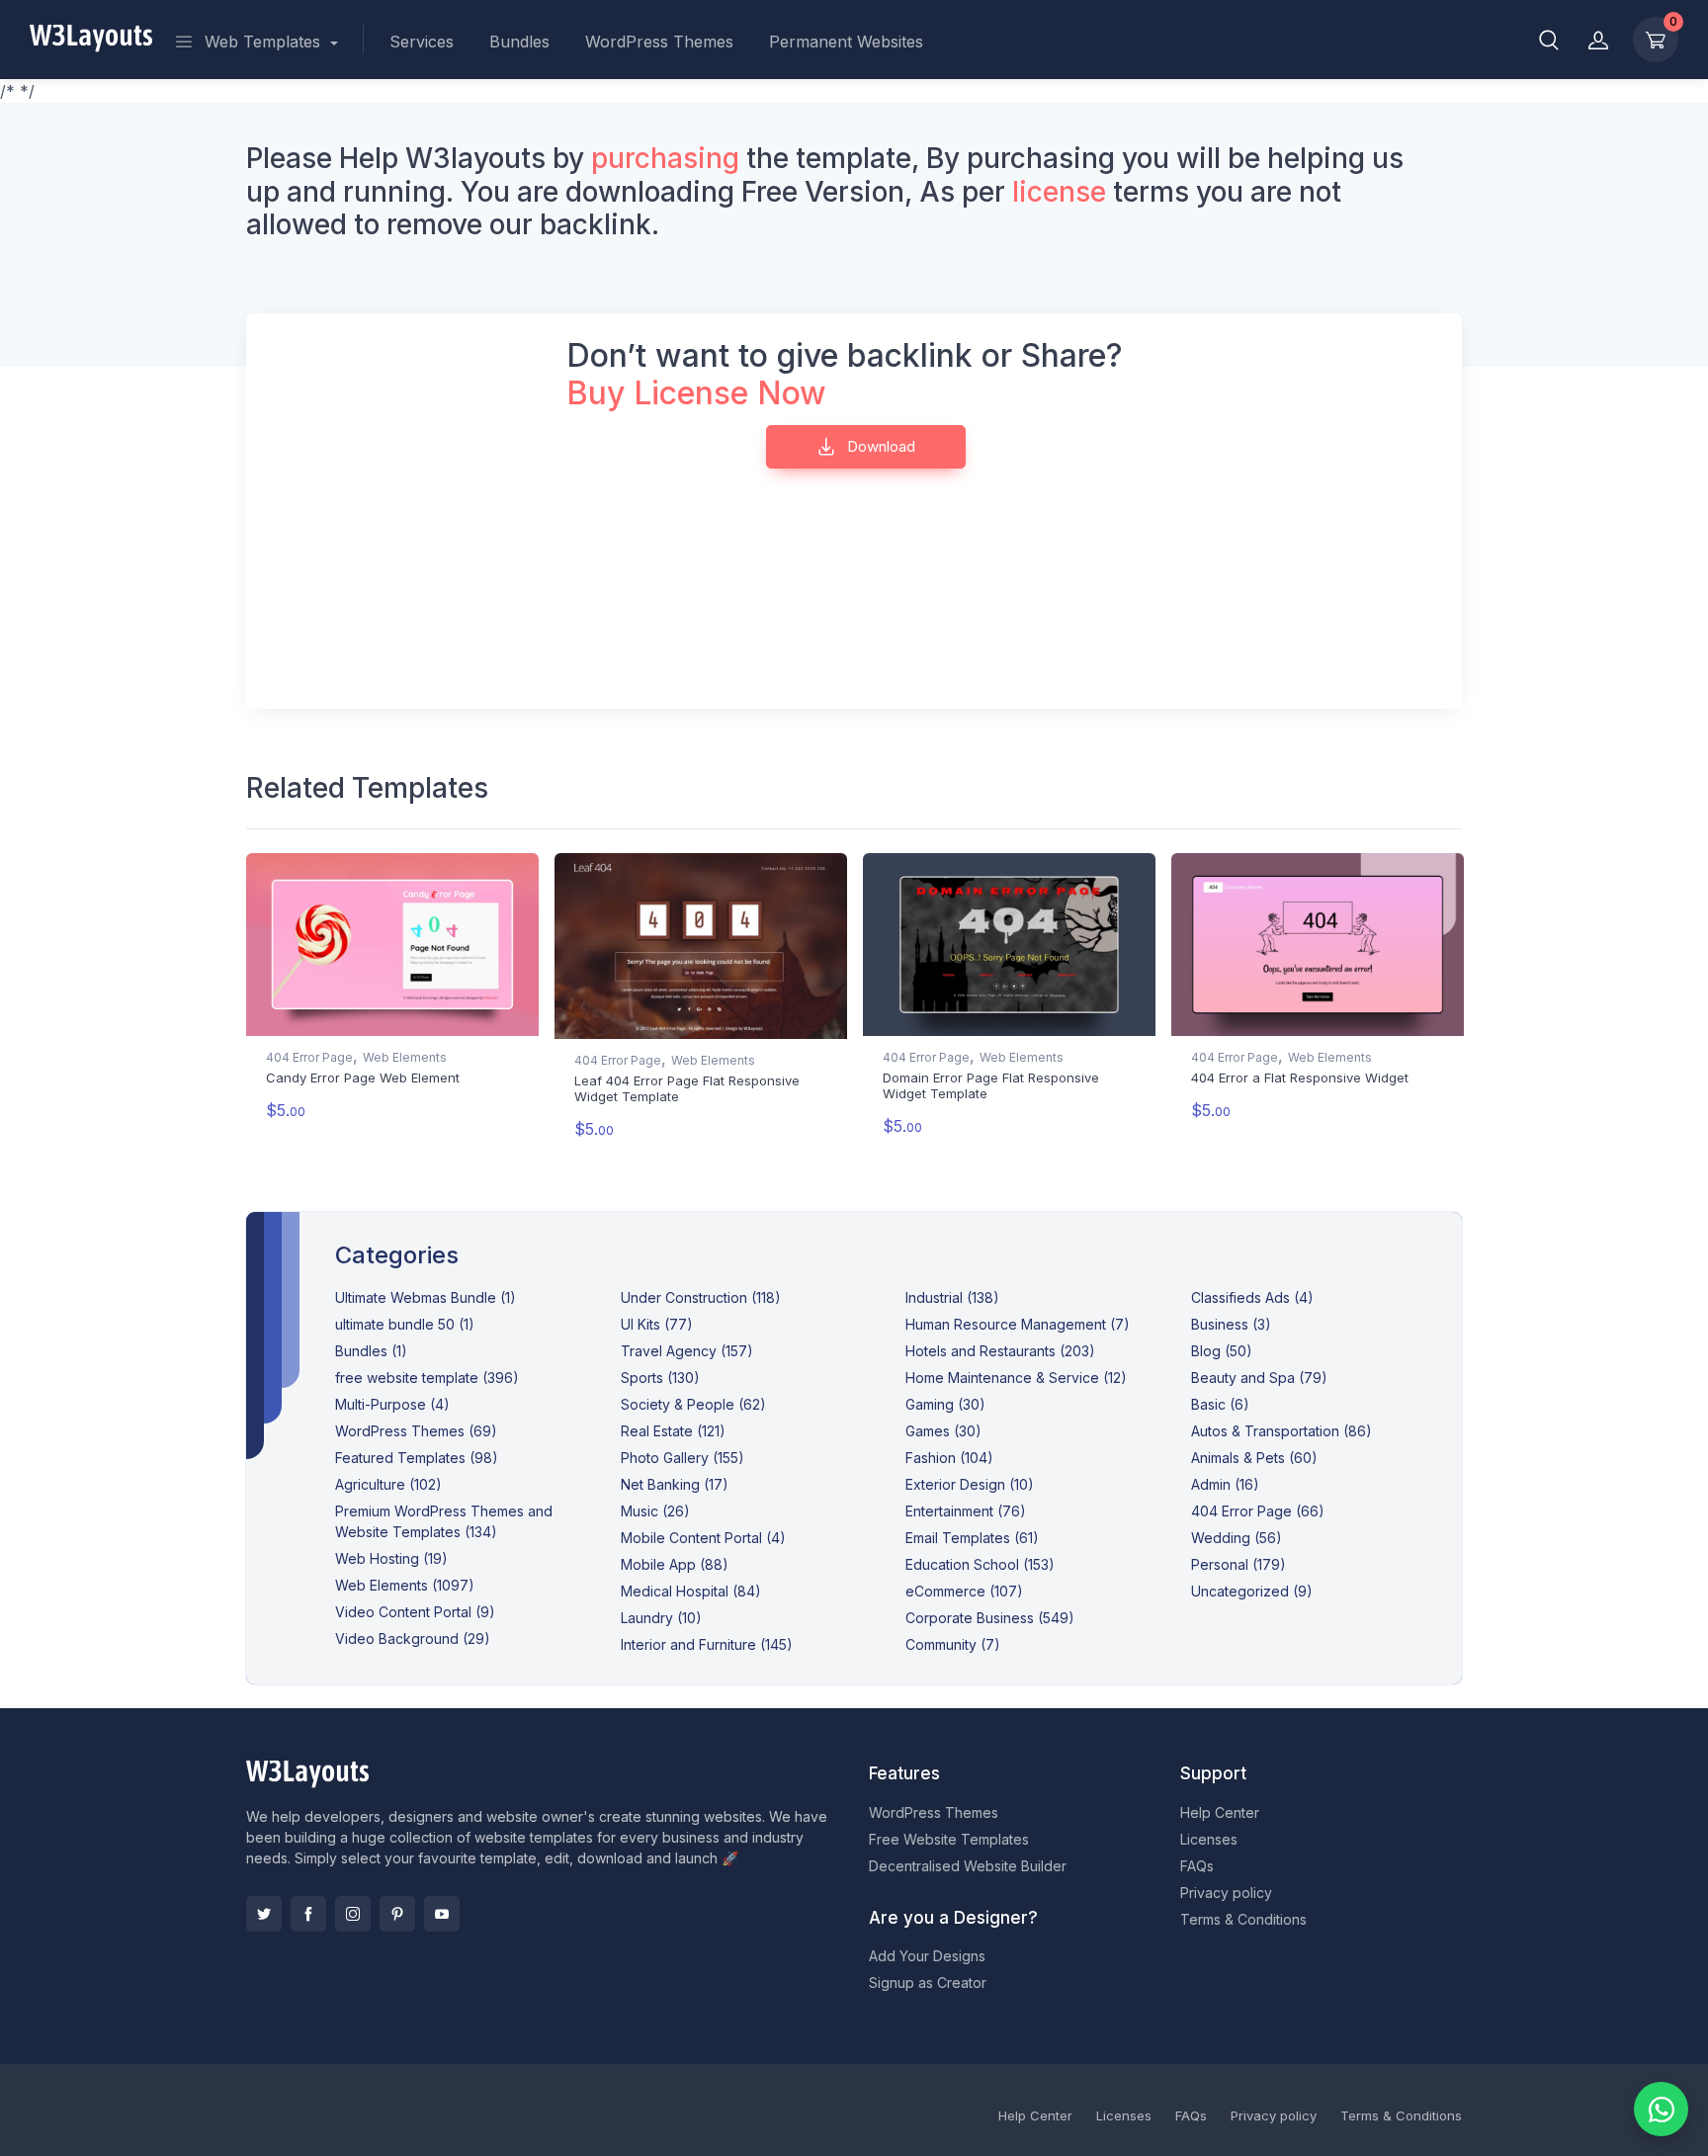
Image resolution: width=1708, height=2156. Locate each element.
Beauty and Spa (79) (1259, 1378)
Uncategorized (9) (1252, 1591)
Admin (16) (1225, 1484)
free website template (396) (427, 1378)
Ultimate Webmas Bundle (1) (426, 1297)
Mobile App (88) (675, 1564)
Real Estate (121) (673, 1431)
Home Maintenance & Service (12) (1016, 1378)
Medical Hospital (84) (691, 1591)
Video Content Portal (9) (415, 1612)
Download (879, 446)
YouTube (442, 1914)
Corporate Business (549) (990, 1618)
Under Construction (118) (701, 1297)
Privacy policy (1226, 1893)
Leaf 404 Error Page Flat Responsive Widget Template (687, 1088)
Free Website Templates (949, 1839)
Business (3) (1231, 1324)
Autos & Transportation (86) (1281, 1431)
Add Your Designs (927, 1956)
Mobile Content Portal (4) (703, 1538)
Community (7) (953, 1644)
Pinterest (397, 1914)
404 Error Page (309, 1057)
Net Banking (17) (675, 1484)
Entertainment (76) (966, 1511)
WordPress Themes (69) (416, 1431)
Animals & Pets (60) (1254, 1458)
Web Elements (405, 1057)
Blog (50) (1222, 1351)
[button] (1549, 40)
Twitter (264, 1914)
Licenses (1209, 1839)
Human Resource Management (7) (1018, 1324)
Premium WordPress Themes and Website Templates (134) (444, 1521)
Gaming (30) (945, 1404)
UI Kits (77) (657, 1324)
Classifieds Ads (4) (1252, 1297)
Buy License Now (696, 393)
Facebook (308, 1914)
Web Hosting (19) (391, 1558)
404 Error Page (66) (1258, 1511)
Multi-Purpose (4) (392, 1404)
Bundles (519, 42)
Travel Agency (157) (687, 1351)
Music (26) (655, 1511)
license (1059, 192)
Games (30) (943, 1431)
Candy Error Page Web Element (363, 1078)
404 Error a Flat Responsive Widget (1300, 1078)
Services (422, 42)
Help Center (1220, 1812)
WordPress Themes (659, 42)
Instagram (353, 1914)
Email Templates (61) (972, 1538)
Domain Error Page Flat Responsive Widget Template (991, 1085)
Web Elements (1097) (405, 1585)
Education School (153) (980, 1564)
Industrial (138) (952, 1297)
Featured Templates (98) (417, 1458)
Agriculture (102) (388, 1484)
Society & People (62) (693, 1404)
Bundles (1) (371, 1351)
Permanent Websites (846, 42)
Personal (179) (1238, 1564)
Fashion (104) (949, 1458)
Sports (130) (660, 1378)
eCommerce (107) (964, 1591)
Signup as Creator (928, 1983)
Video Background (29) (413, 1639)
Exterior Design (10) (970, 1484)
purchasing (665, 158)
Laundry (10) (661, 1618)
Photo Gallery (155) (683, 1458)
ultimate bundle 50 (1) (405, 1324)
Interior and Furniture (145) (707, 1644)
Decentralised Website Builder (968, 1866)
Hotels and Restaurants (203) (1000, 1351)
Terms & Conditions (1243, 1919)
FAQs (1197, 1866)
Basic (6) (1220, 1404)
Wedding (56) (1237, 1538)
